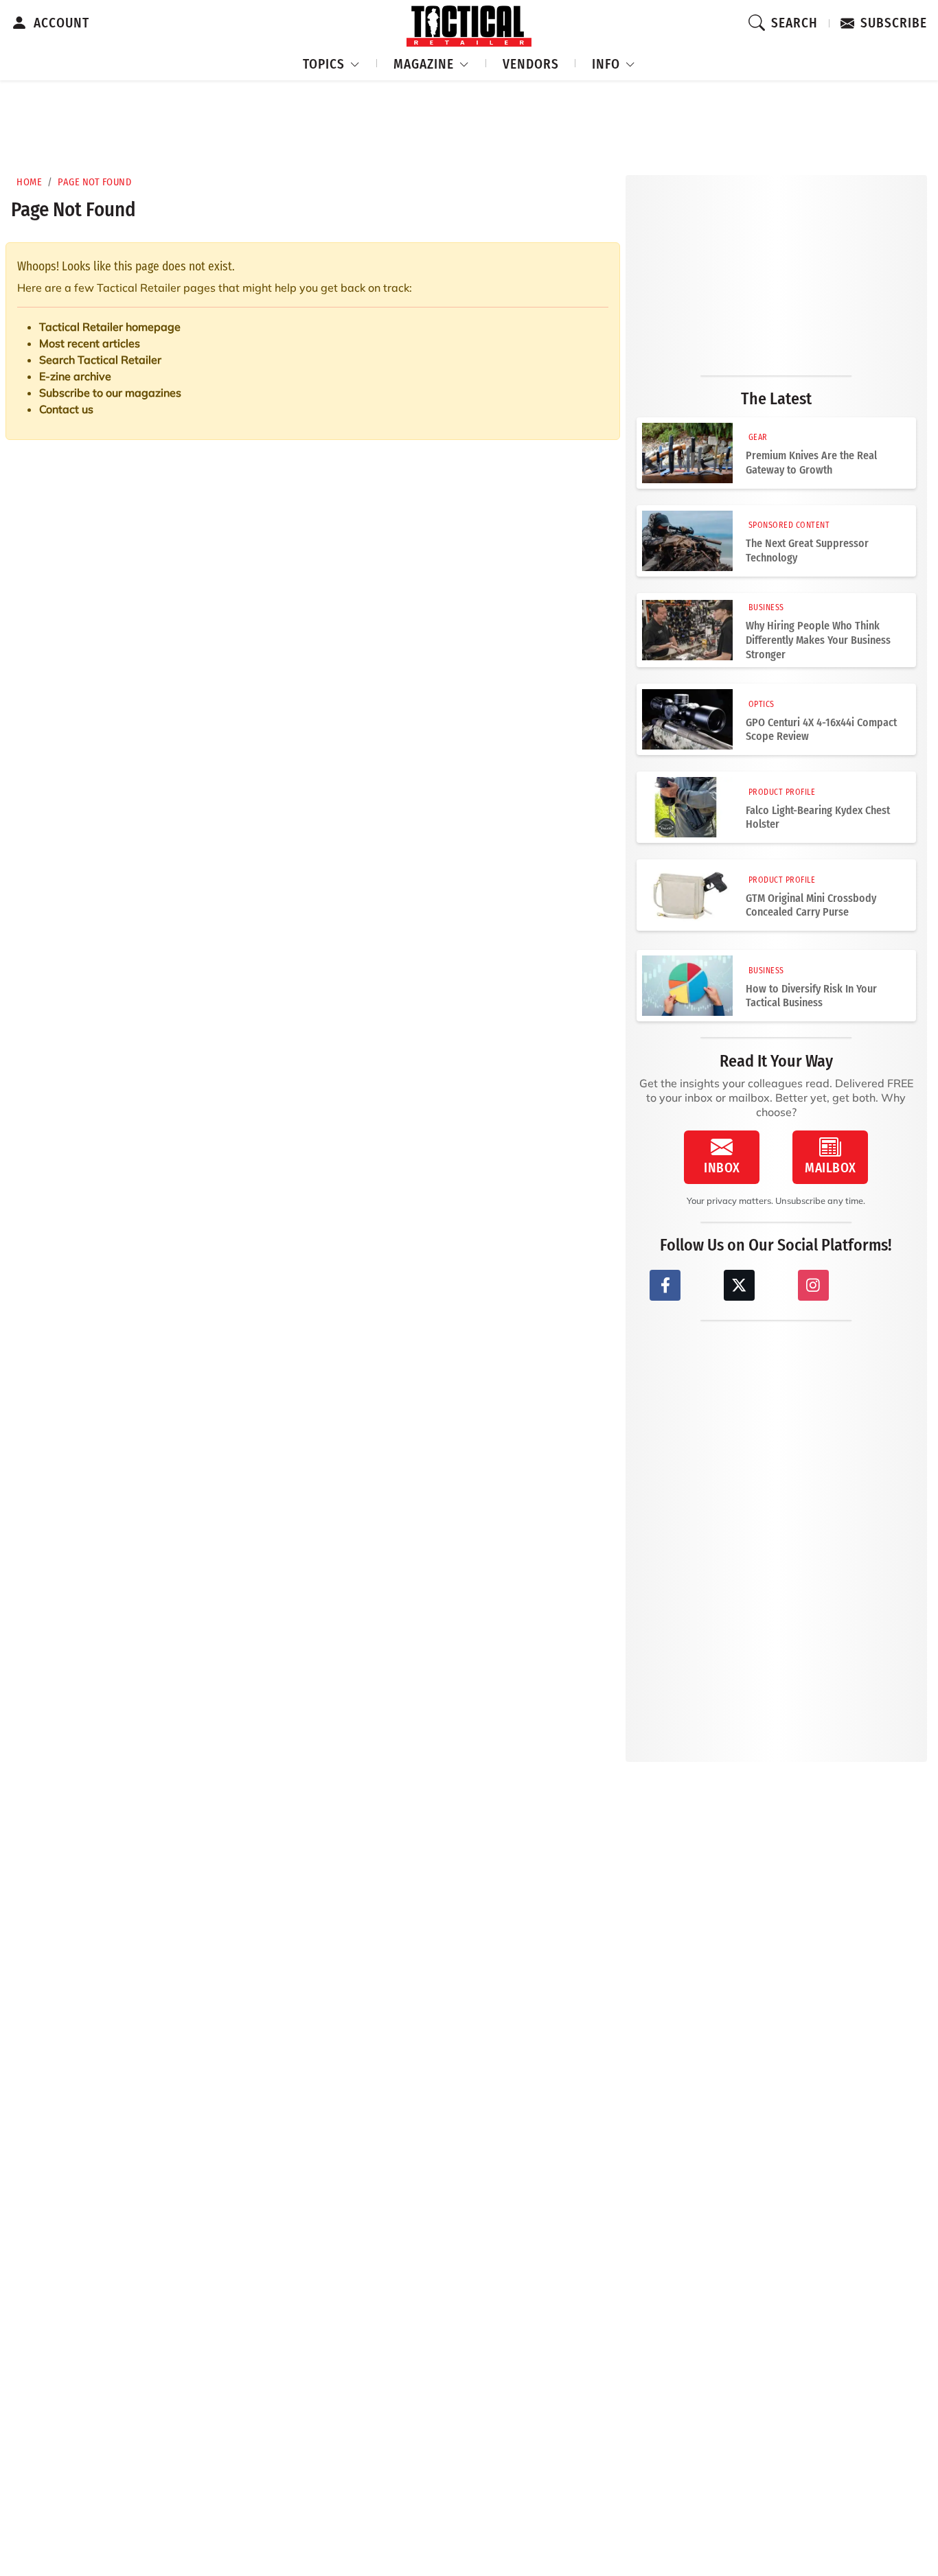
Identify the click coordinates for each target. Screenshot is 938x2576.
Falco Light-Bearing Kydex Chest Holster (818, 817)
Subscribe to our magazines (110, 393)
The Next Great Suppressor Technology (807, 550)
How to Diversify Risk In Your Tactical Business (811, 996)
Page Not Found (94, 182)
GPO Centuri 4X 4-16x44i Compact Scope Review (821, 730)
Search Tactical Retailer (100, 360)
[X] (739, 1285)
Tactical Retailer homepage (110, 327)
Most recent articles (90, 343)
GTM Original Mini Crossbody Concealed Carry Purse (811, 905)
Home (29, 182)
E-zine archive (75, 376)
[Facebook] (665, 1285)
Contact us (66, 409)
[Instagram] (813, 1285)
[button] (332, 62)
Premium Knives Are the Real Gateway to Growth (811, 463)
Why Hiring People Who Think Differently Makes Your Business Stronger (818, 640)
